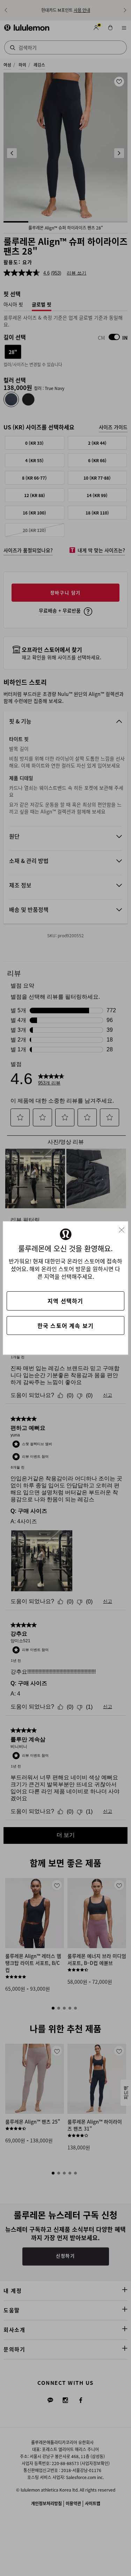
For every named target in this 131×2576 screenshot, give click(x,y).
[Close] (124, 1228)
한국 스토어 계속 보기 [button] (65, 1325)
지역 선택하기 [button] (65, 1301)
